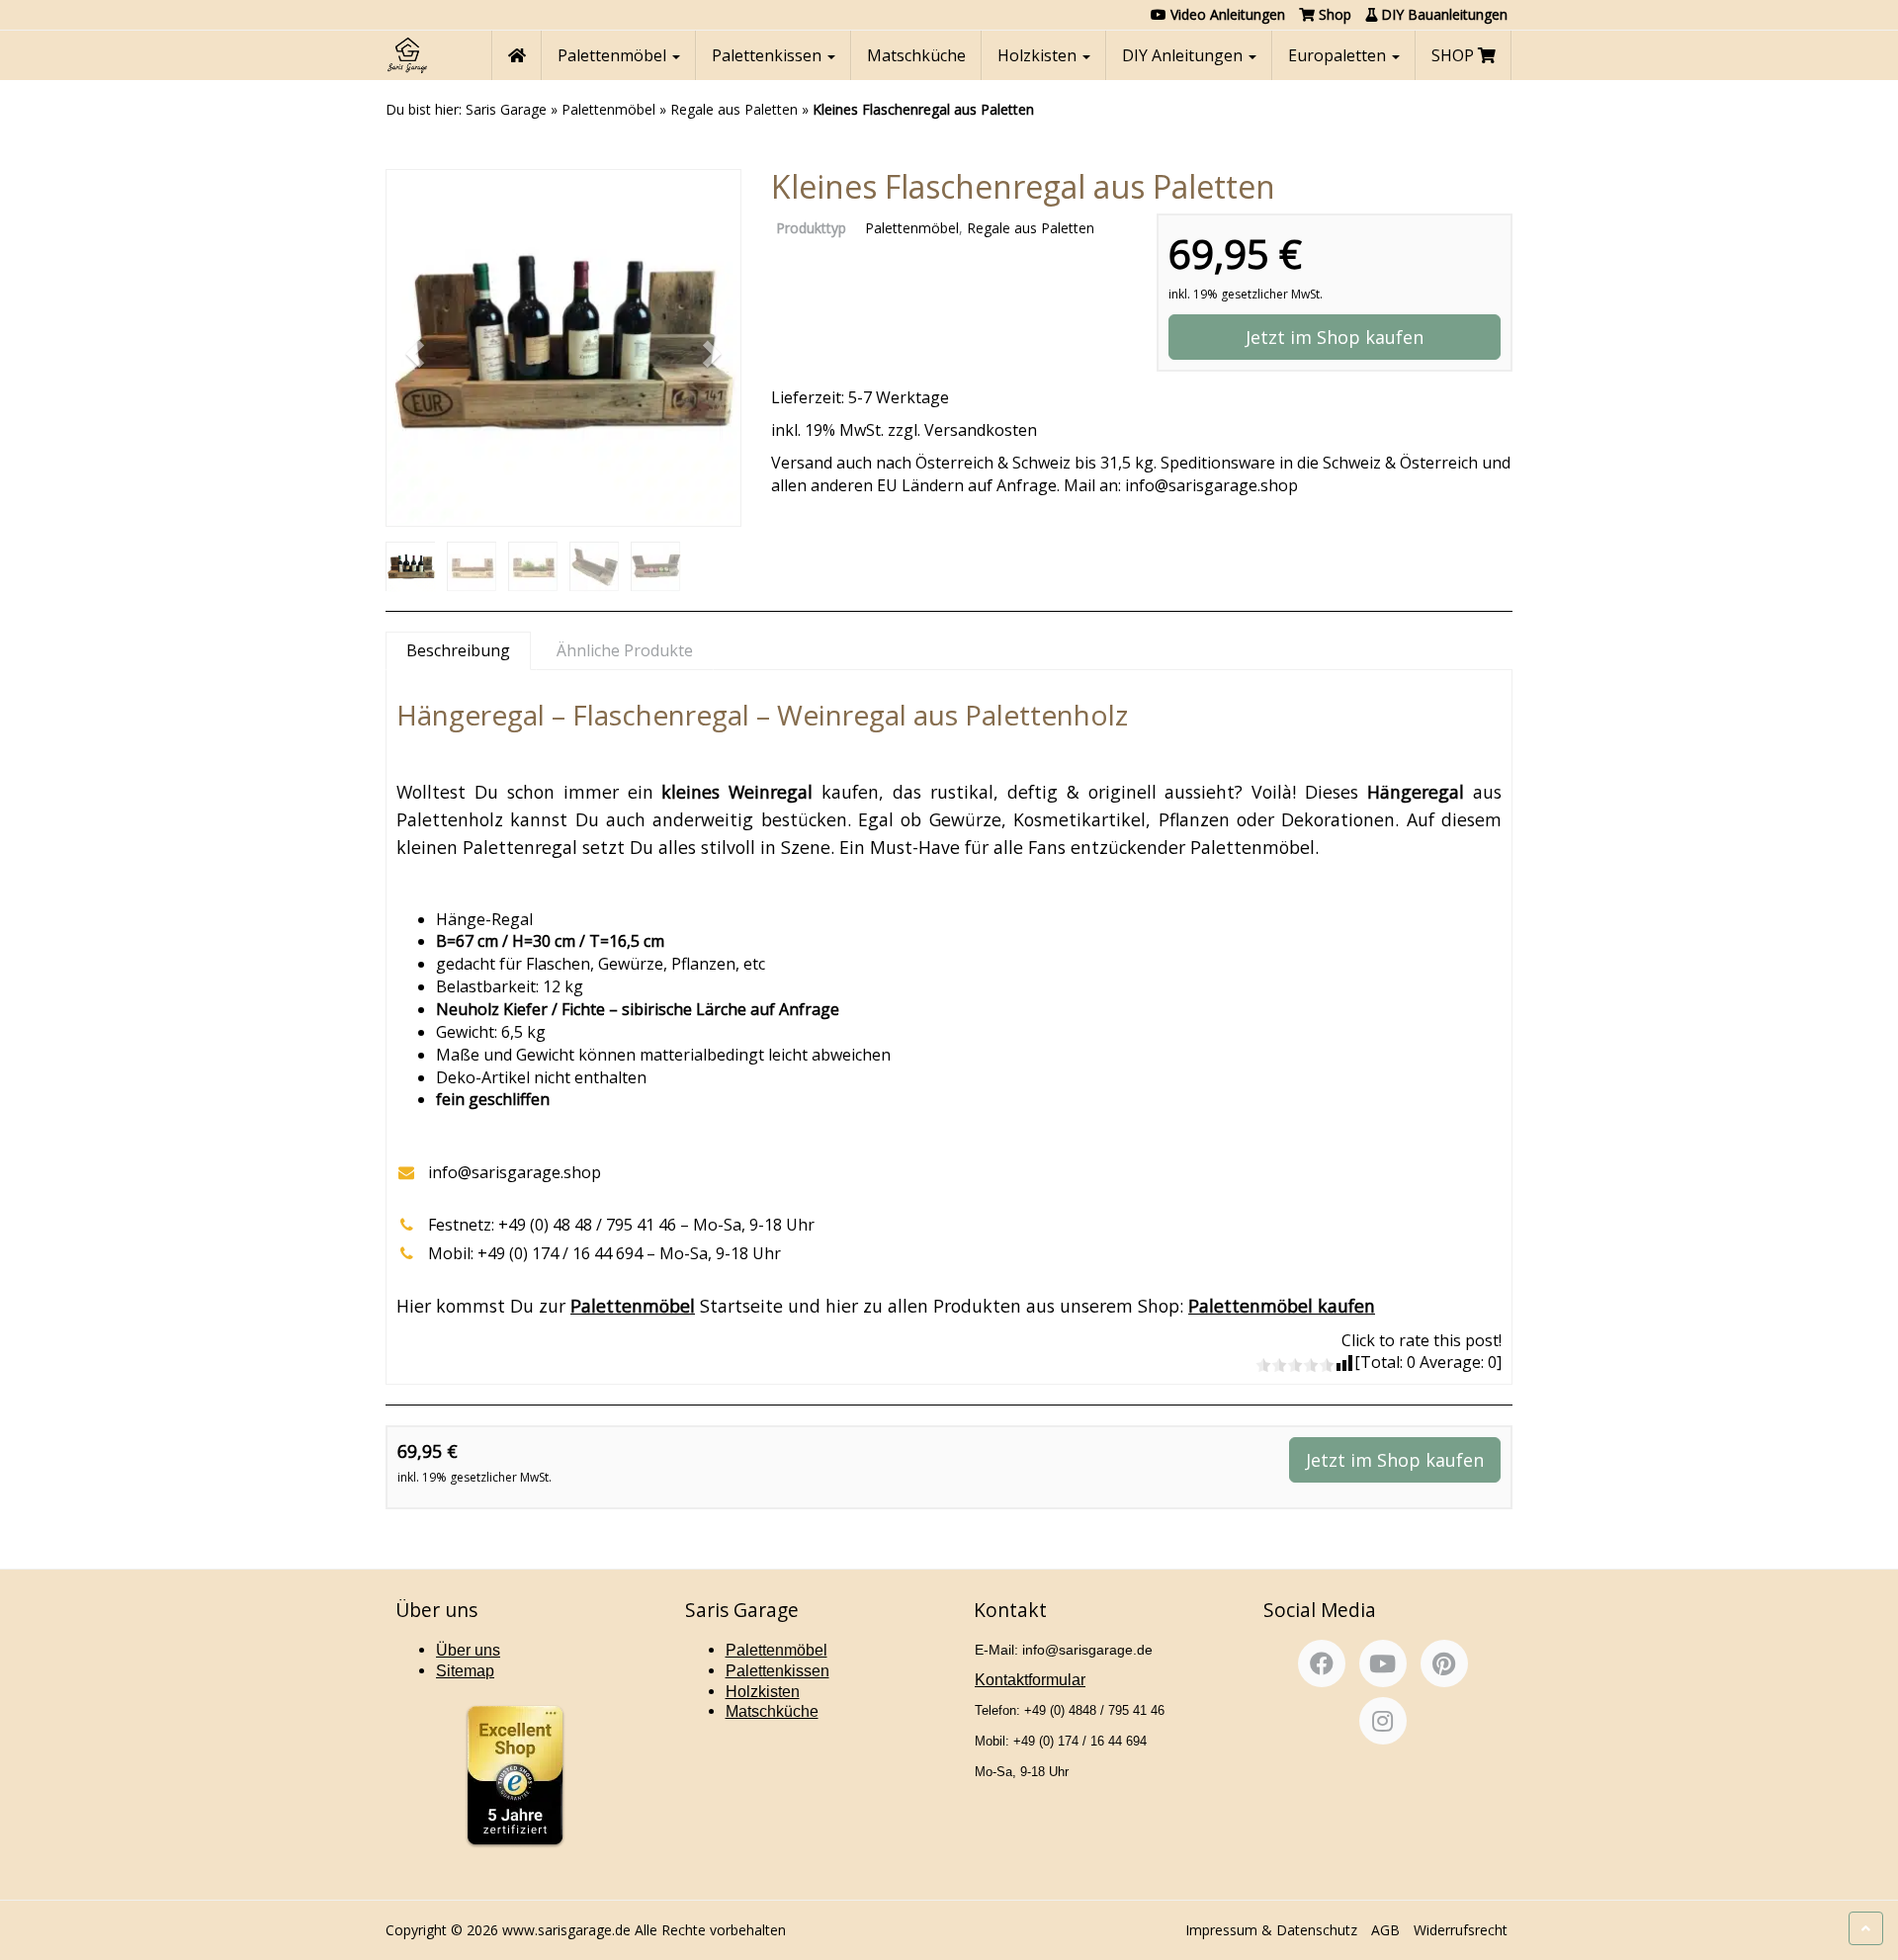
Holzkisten (1039, 55)
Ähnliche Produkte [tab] (625, 650)
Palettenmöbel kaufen (1282, 1306)
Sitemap (465, 1671)
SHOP (1455, 55)
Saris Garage (506, 109)
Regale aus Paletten (734, 109)
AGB (1385, 1930)
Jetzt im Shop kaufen (1335, 337)
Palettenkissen (769, 55)
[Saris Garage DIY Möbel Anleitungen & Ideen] (407, 55)
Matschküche (916, 55)
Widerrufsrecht (1461, 1930)
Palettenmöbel (614, 55)
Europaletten (1339, 55)
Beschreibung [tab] (458, 650)
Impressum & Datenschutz (1271, 1930)
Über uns (468, 1650)
